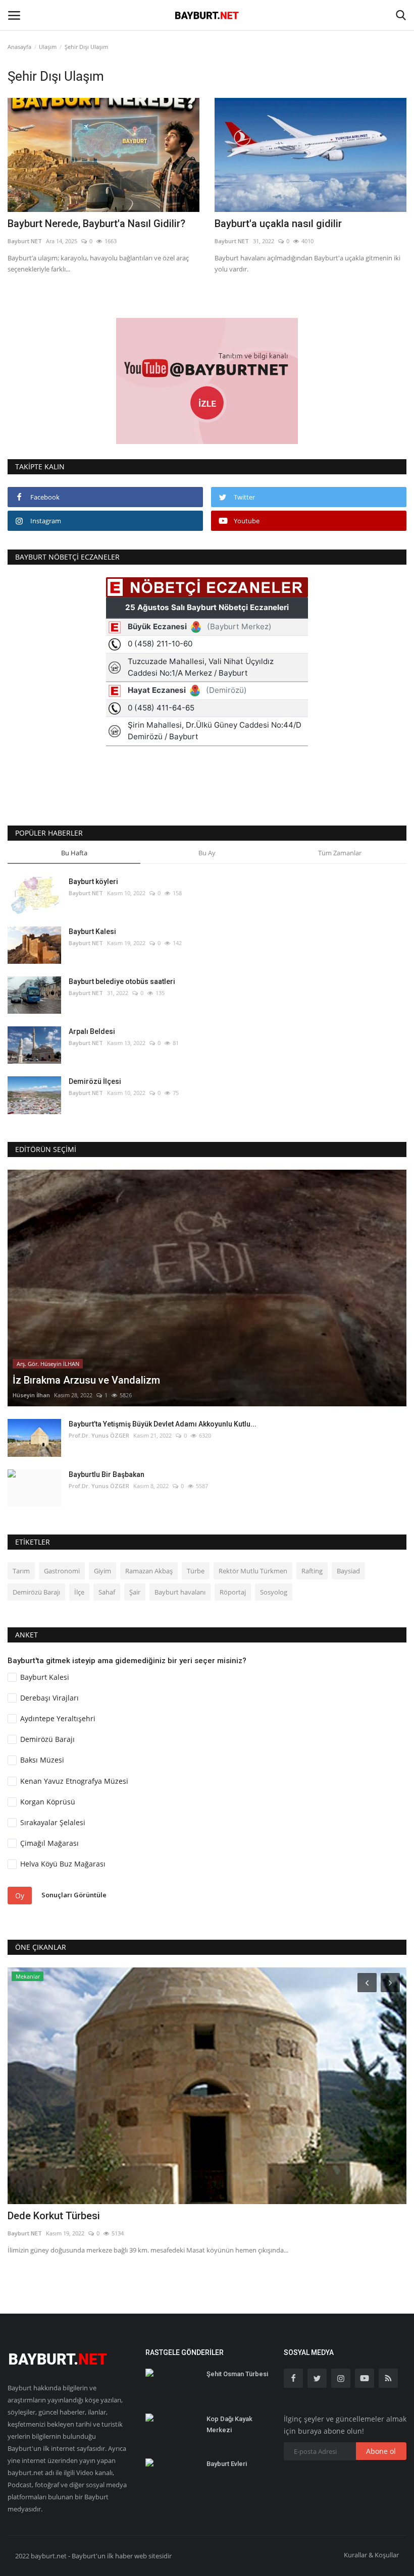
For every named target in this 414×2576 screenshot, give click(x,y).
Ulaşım (48, 47)
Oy (20, 1896)
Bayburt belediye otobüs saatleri (122, 981)
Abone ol (381, 2451)
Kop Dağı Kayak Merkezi (229, 2424)
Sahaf (107, 1592)
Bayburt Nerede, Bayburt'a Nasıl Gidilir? (96, 224)
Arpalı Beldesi (92, 1031)
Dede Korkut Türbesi (54, 2216)
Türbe (196, 1571)
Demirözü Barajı (36, 1592)
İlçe (79, 1592)
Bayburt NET (25, 241)
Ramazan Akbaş (149, 1571)
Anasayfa (19, 47)
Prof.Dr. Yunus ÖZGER (99, 1435)
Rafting (312, 1571)
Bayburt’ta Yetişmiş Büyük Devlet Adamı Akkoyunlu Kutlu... (163, 1424)
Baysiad (348, 1571)
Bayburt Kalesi (92, 931)
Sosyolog (274, 1592)
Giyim (102, 1571)
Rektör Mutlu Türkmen (253, 1571)
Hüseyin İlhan (31, 1395)
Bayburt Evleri (227, 2464)
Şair (135, 1592)
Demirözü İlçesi (95, 1081)
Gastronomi (62, 1571)
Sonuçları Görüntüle (74, 1895)
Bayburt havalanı (180, 1592)
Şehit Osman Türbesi (237, 2374)
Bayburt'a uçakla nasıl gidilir (278, 224)
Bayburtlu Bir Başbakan (107, 1474)
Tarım (21, 1571)
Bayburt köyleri (93, 882)
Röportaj (233, 1592)
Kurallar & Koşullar (371, 2555)
